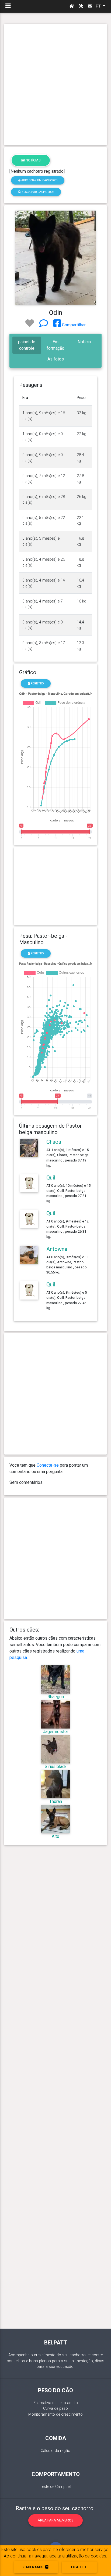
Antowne (57, 1249)
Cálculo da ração (55, 2451)
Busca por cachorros (37, 192)
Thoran (56, 1801)
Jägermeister (55, 1732)
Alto (55, 1836)
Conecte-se (48, 1465)
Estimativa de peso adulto (56, 2403)
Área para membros (56, 2520)
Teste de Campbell (55, 2487)
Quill (51, 1178)
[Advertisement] (55, 84)
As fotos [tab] (56, 359)
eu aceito (79, 2567)
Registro (37, 683)
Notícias (33, 160)
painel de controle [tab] (27, 345)
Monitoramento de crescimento (55, 2414)
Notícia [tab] (84, 342)
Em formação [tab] (55, 345)
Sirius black (56, 1767)
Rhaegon (56, 1697)
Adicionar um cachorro (39, 180)
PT (99, 6)
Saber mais (34, 2567)
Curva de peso (55, 2409)
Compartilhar (73, 325)
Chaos (54, 1142)
